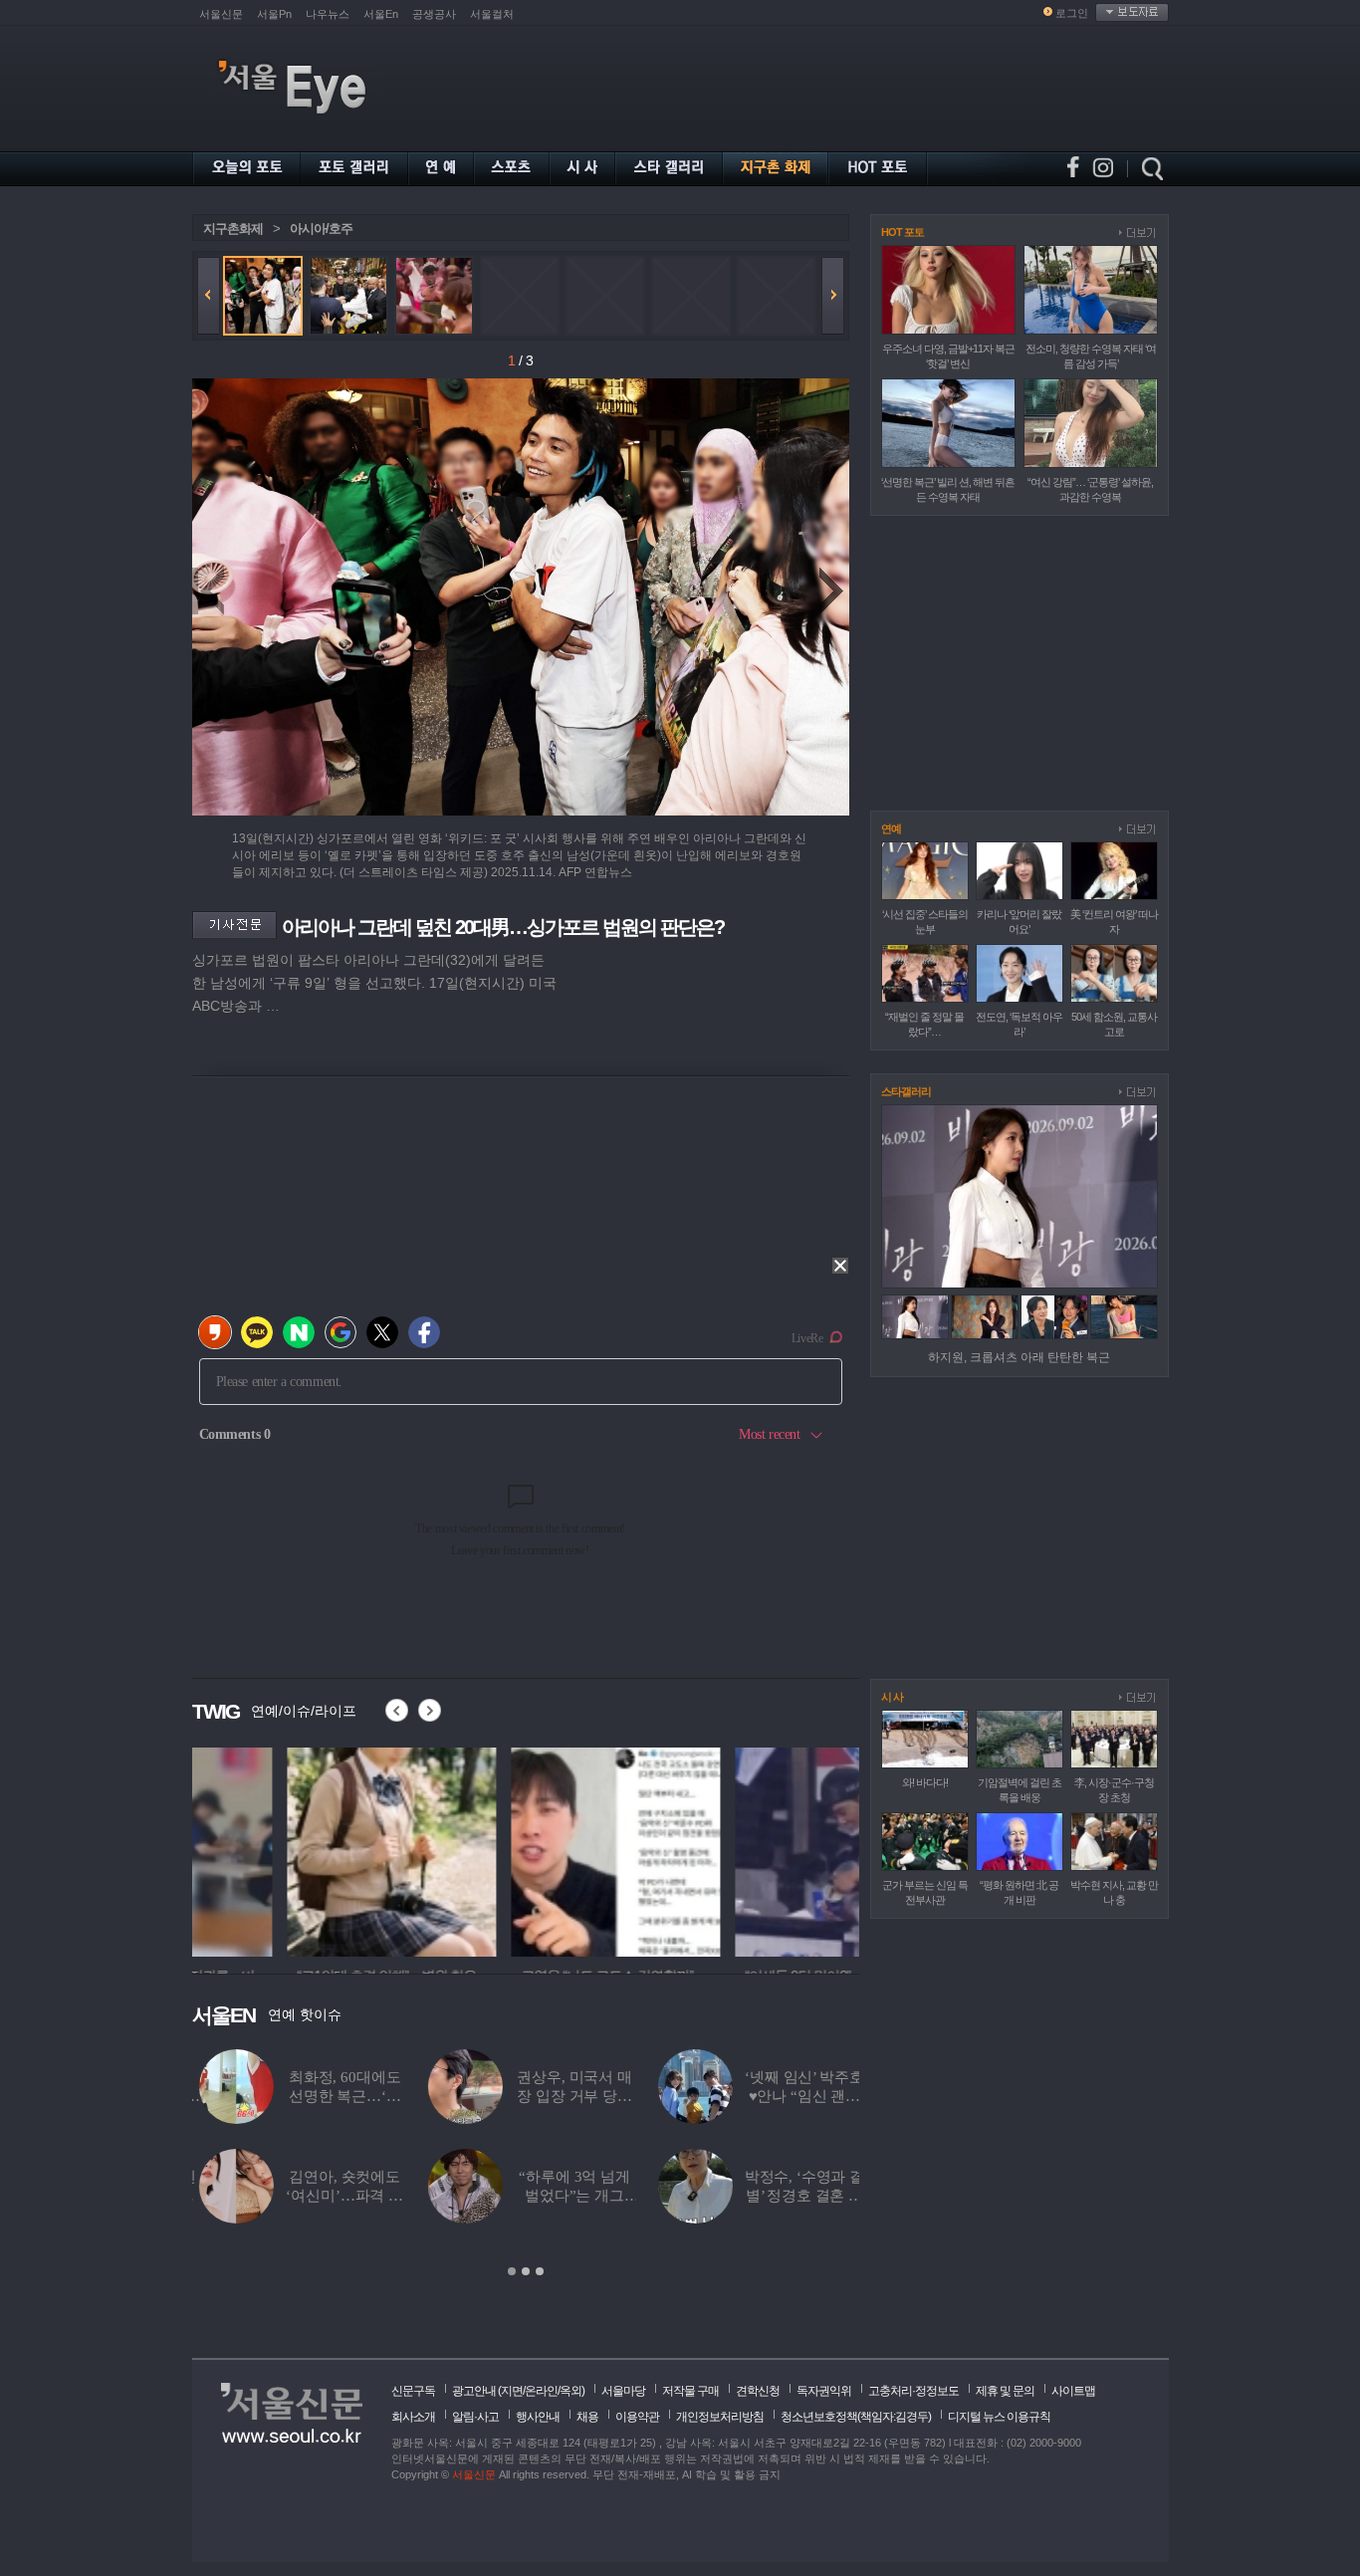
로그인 (1072, 13)
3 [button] (540, 2271)
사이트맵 (1073, 2391)
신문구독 (413, 2391)
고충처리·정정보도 (913, 2391)
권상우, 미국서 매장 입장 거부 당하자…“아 (567, 2096)
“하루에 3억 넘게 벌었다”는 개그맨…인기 (567, 2196)
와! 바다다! (925, 1782)
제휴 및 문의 (1005, 2391)
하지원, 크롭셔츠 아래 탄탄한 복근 (1019, 1357)
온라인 (541, 2391)
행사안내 (538, 2417)
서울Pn (274, 14)
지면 (512, 2391)
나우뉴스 (328, 14)
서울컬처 (492, 14)
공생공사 (434, 14)
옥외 (570, 2391)
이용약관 (637, 2417)
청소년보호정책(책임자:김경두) (856, 2417)
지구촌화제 (233, 229)
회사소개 (413, 2417)
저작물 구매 (690, 2391)
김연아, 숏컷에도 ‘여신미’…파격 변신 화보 (338, 2196)
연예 (891, 828)
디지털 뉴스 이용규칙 (999, 2417)
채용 (587, 2417)
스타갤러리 (906, 1091)
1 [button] (512, 2271)
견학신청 (758, 2391)
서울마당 (623, 2391)
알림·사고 (475, 2417)
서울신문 (221, 14)
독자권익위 (824, 2391)
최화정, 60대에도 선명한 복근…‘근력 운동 (338, 2096)
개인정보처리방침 (720, 2417)
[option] (297, 1849)
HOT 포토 (903, 232)
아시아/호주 (321, 229)
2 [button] (526, 2271)
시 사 (892, 1697)
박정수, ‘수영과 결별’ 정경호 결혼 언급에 (797, 2196)
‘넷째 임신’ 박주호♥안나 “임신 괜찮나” (797, 2096)
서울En (381, 14)
